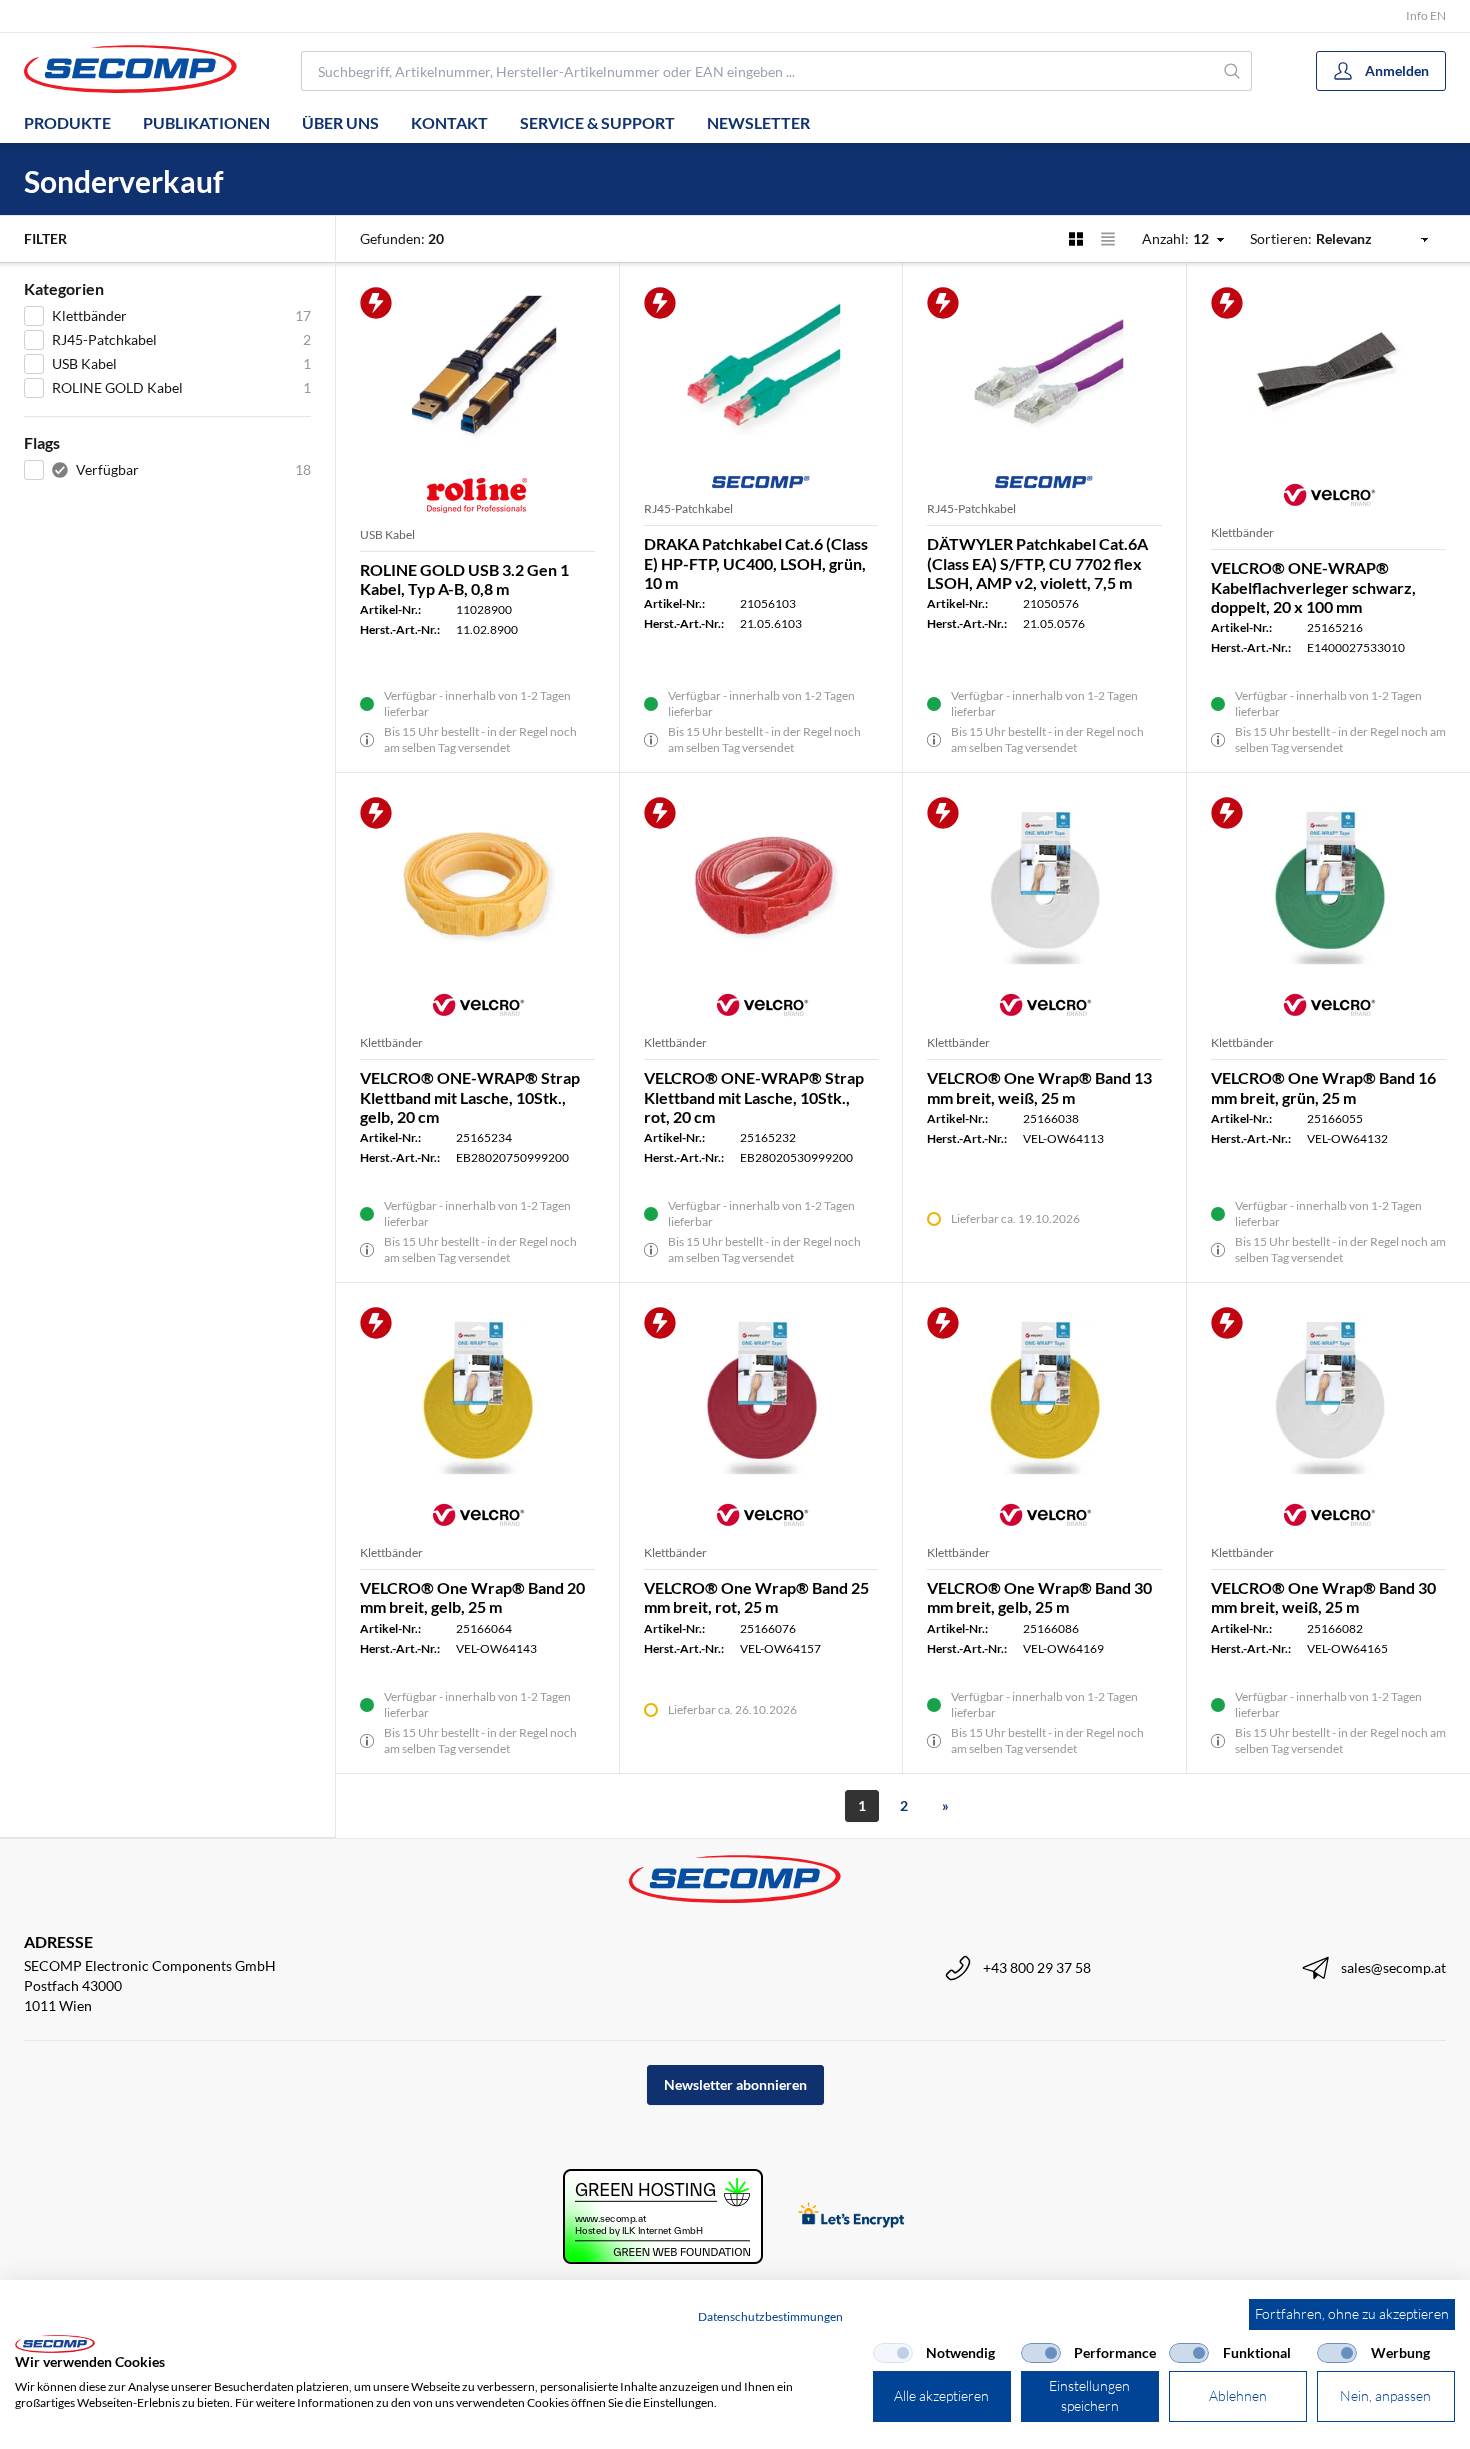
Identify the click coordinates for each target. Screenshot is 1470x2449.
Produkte (67, 122)
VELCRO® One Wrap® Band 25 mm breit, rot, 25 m (756, 1597)
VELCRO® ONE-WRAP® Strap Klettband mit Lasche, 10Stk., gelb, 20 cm (470, 1096)
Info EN (1426, 15)
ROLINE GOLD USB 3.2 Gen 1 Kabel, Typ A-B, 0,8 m (464, 579)
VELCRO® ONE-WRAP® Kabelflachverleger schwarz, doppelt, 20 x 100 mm (1313, 586)
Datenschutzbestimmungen (770, 2316)
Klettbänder (1242, 532)
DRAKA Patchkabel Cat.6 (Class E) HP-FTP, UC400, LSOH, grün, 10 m (756, 562)
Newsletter (758, 122)
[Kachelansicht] (1076, 239)
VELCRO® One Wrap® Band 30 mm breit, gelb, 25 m (1039, 1597)
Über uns (340, 122)
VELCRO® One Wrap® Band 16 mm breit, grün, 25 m (1323, 1087)
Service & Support (597, 122)
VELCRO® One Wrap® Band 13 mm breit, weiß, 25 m (1039, 1087)
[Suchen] (1233, 71)
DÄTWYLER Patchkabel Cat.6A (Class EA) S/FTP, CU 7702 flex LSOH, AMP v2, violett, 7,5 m (1037, 562)
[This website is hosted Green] (663, 2216)
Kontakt (449, 122)
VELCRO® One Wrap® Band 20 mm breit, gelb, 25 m (472, 1597)
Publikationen (206, 122)
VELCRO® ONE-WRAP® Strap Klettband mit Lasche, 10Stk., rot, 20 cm (754, 1096)
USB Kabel (387, 534)
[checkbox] (893, 2353)
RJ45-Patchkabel (688, 508)
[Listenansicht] (1108, 239)
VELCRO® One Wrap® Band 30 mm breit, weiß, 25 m (1323, 1597)
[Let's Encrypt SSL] (851, 2216)
